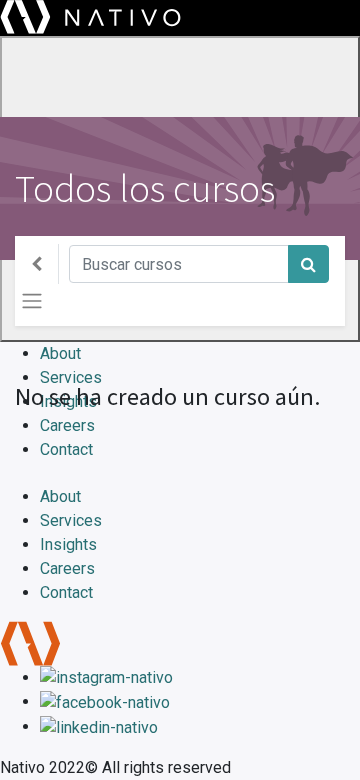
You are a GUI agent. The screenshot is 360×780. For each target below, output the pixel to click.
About (60, 496)
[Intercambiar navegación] (32, 301)
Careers (67, 568)
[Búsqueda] (308, 264)
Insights (68, 544)
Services (71, 520)
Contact (66, 592)
